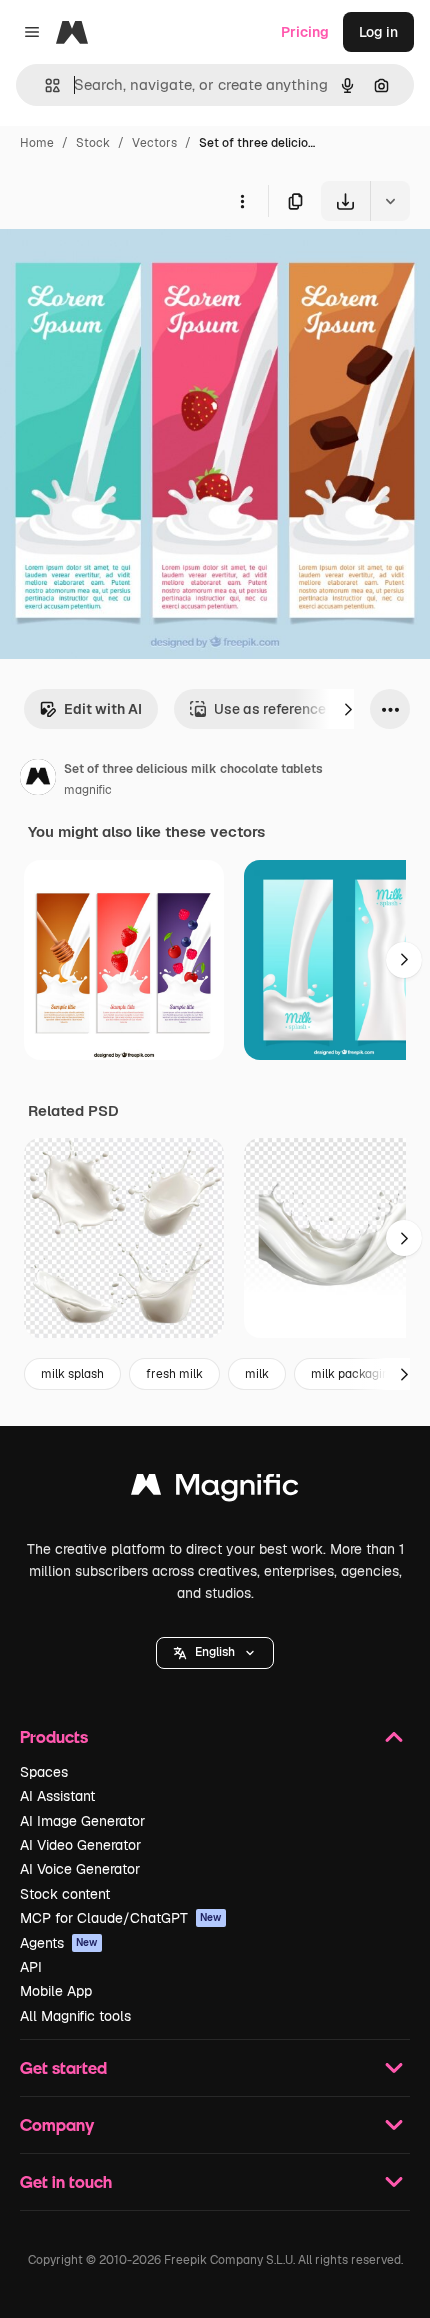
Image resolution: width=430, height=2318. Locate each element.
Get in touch (66, 2181)
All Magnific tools (75, 2016)
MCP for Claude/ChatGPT (121, 1918)
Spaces (44, 1772)
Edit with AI (103, 709)
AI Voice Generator (80, 1869)
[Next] (348, 709)
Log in (378, 32)
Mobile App (56, 1991)
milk (257, 1374)
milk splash (72, 1374)
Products (54, 1736)
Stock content (65, 1894)
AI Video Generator (80, 1845)
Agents (59, 1943)
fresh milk (174, 1374)
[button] (215, 1653)
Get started (63, 2067)
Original (128, 267)
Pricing (305, 32)
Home (37, 143)
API (31, 1967)
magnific (88, 790)
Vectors (154, 143)
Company (57, 2124)
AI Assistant (57, 1796)
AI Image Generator (82, 1821)
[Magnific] (215, 1489)
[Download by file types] (390, 201)
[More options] (242, 201)
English (215, 1652)
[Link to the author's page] (38, 780)
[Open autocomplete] (44, 85)
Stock (93, 143)
